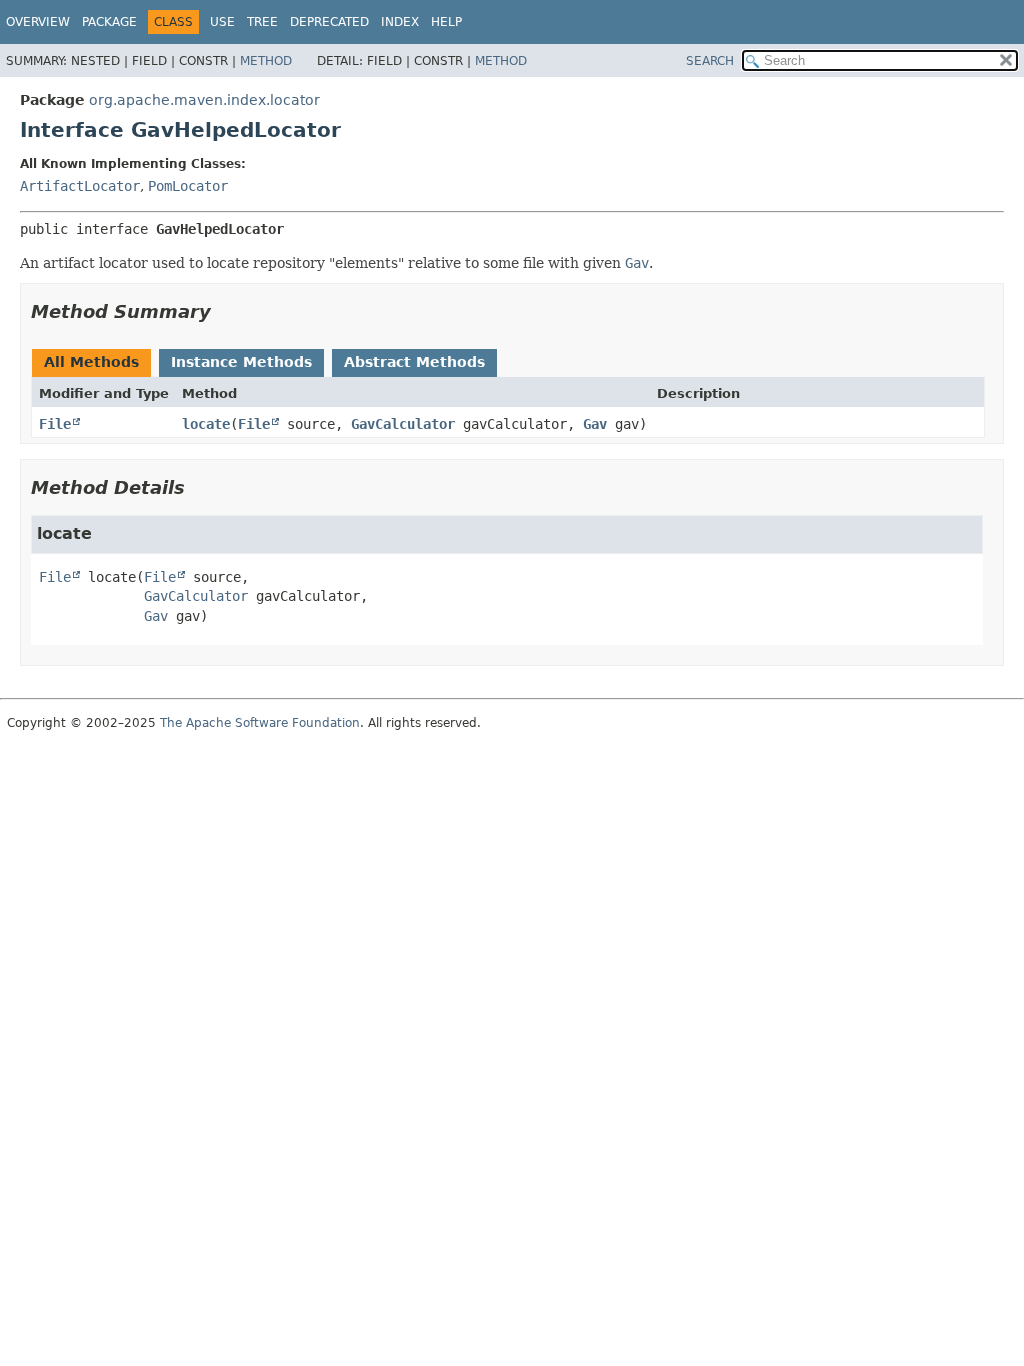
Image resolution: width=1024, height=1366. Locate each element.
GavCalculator (403, 424)
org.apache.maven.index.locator (204, 100)
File (55, 424)
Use (222, 22)
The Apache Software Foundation (260, 723)
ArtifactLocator (80, 186)
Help (446, 22)
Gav (595, 424)
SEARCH (710, 61)
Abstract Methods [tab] (414, 362)
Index (400, 22)
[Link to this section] (225, 311)
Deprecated (329, 22)
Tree (262, 22)
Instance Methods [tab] (241, 362)
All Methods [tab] (91, 362)
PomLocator (188, 186)
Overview (38, 22)
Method (266, 61)
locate (206, 424)
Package (109, 22)
